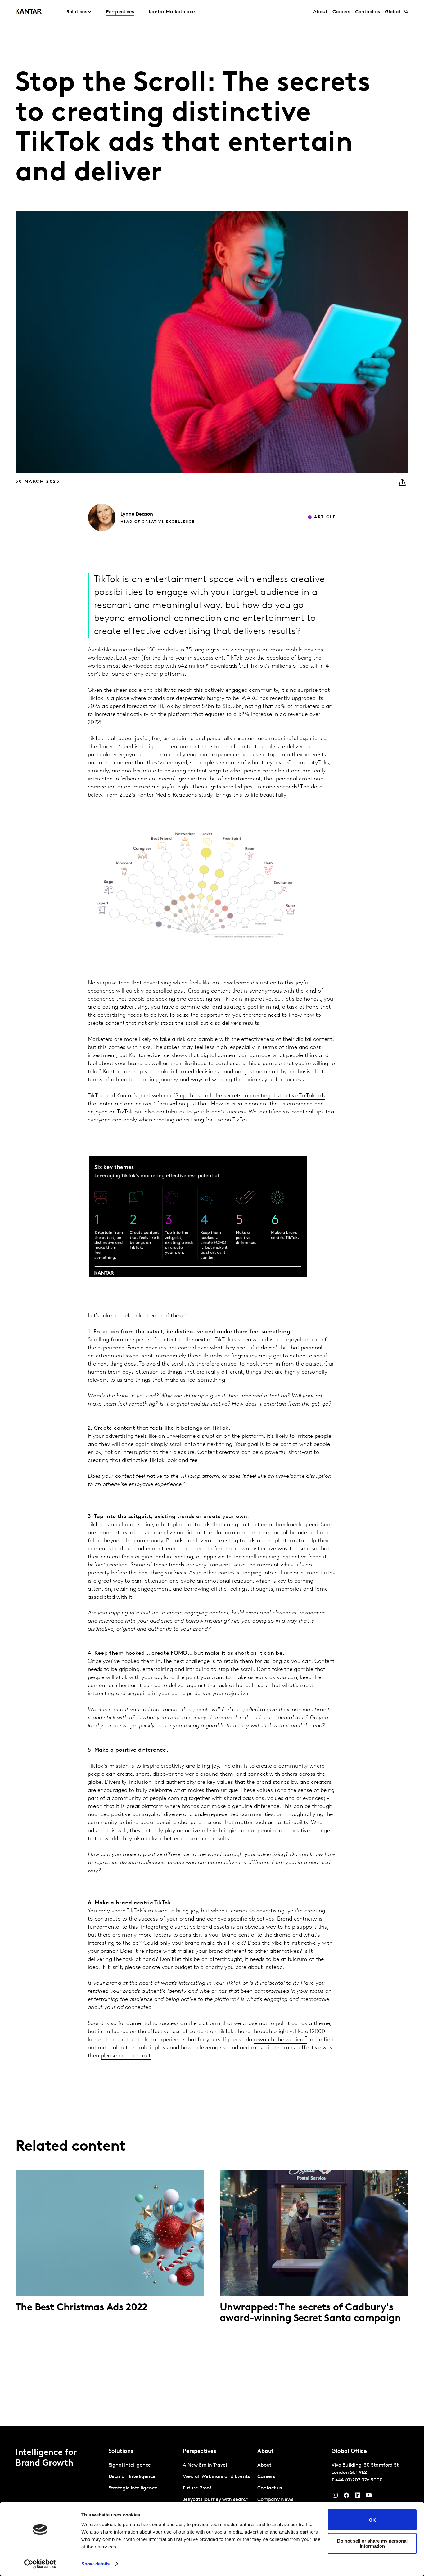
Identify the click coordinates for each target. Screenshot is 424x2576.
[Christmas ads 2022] (110, 2233)
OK (372, 2520)
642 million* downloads (208, 666)
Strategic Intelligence (133, 2488)
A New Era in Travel (205, 2465)
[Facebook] (346, 2497)
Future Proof (197, 2488)
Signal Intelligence (130, 2465)
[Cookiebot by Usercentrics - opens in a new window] (40, 2564)
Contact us (368, 12)
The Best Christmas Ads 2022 (81, 2308)
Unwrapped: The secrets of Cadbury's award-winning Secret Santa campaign (310, 2313)
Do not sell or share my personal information (372, 2543)
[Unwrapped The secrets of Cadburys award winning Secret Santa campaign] (314, 2233)
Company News (275, 2500)
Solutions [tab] (77, 12)
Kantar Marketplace (172, 12)
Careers (341, 12)
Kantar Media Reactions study (175, 795)
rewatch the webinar (280, 2040)
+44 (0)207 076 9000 (359, 2480)
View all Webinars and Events (216, 2477)
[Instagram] (335, 2497)
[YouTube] (358, 2497)
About (320, 12)
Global (392, 12)
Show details (95, 2564)
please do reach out (126, 2056)
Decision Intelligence (132, 2477)
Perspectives (120, 12)
